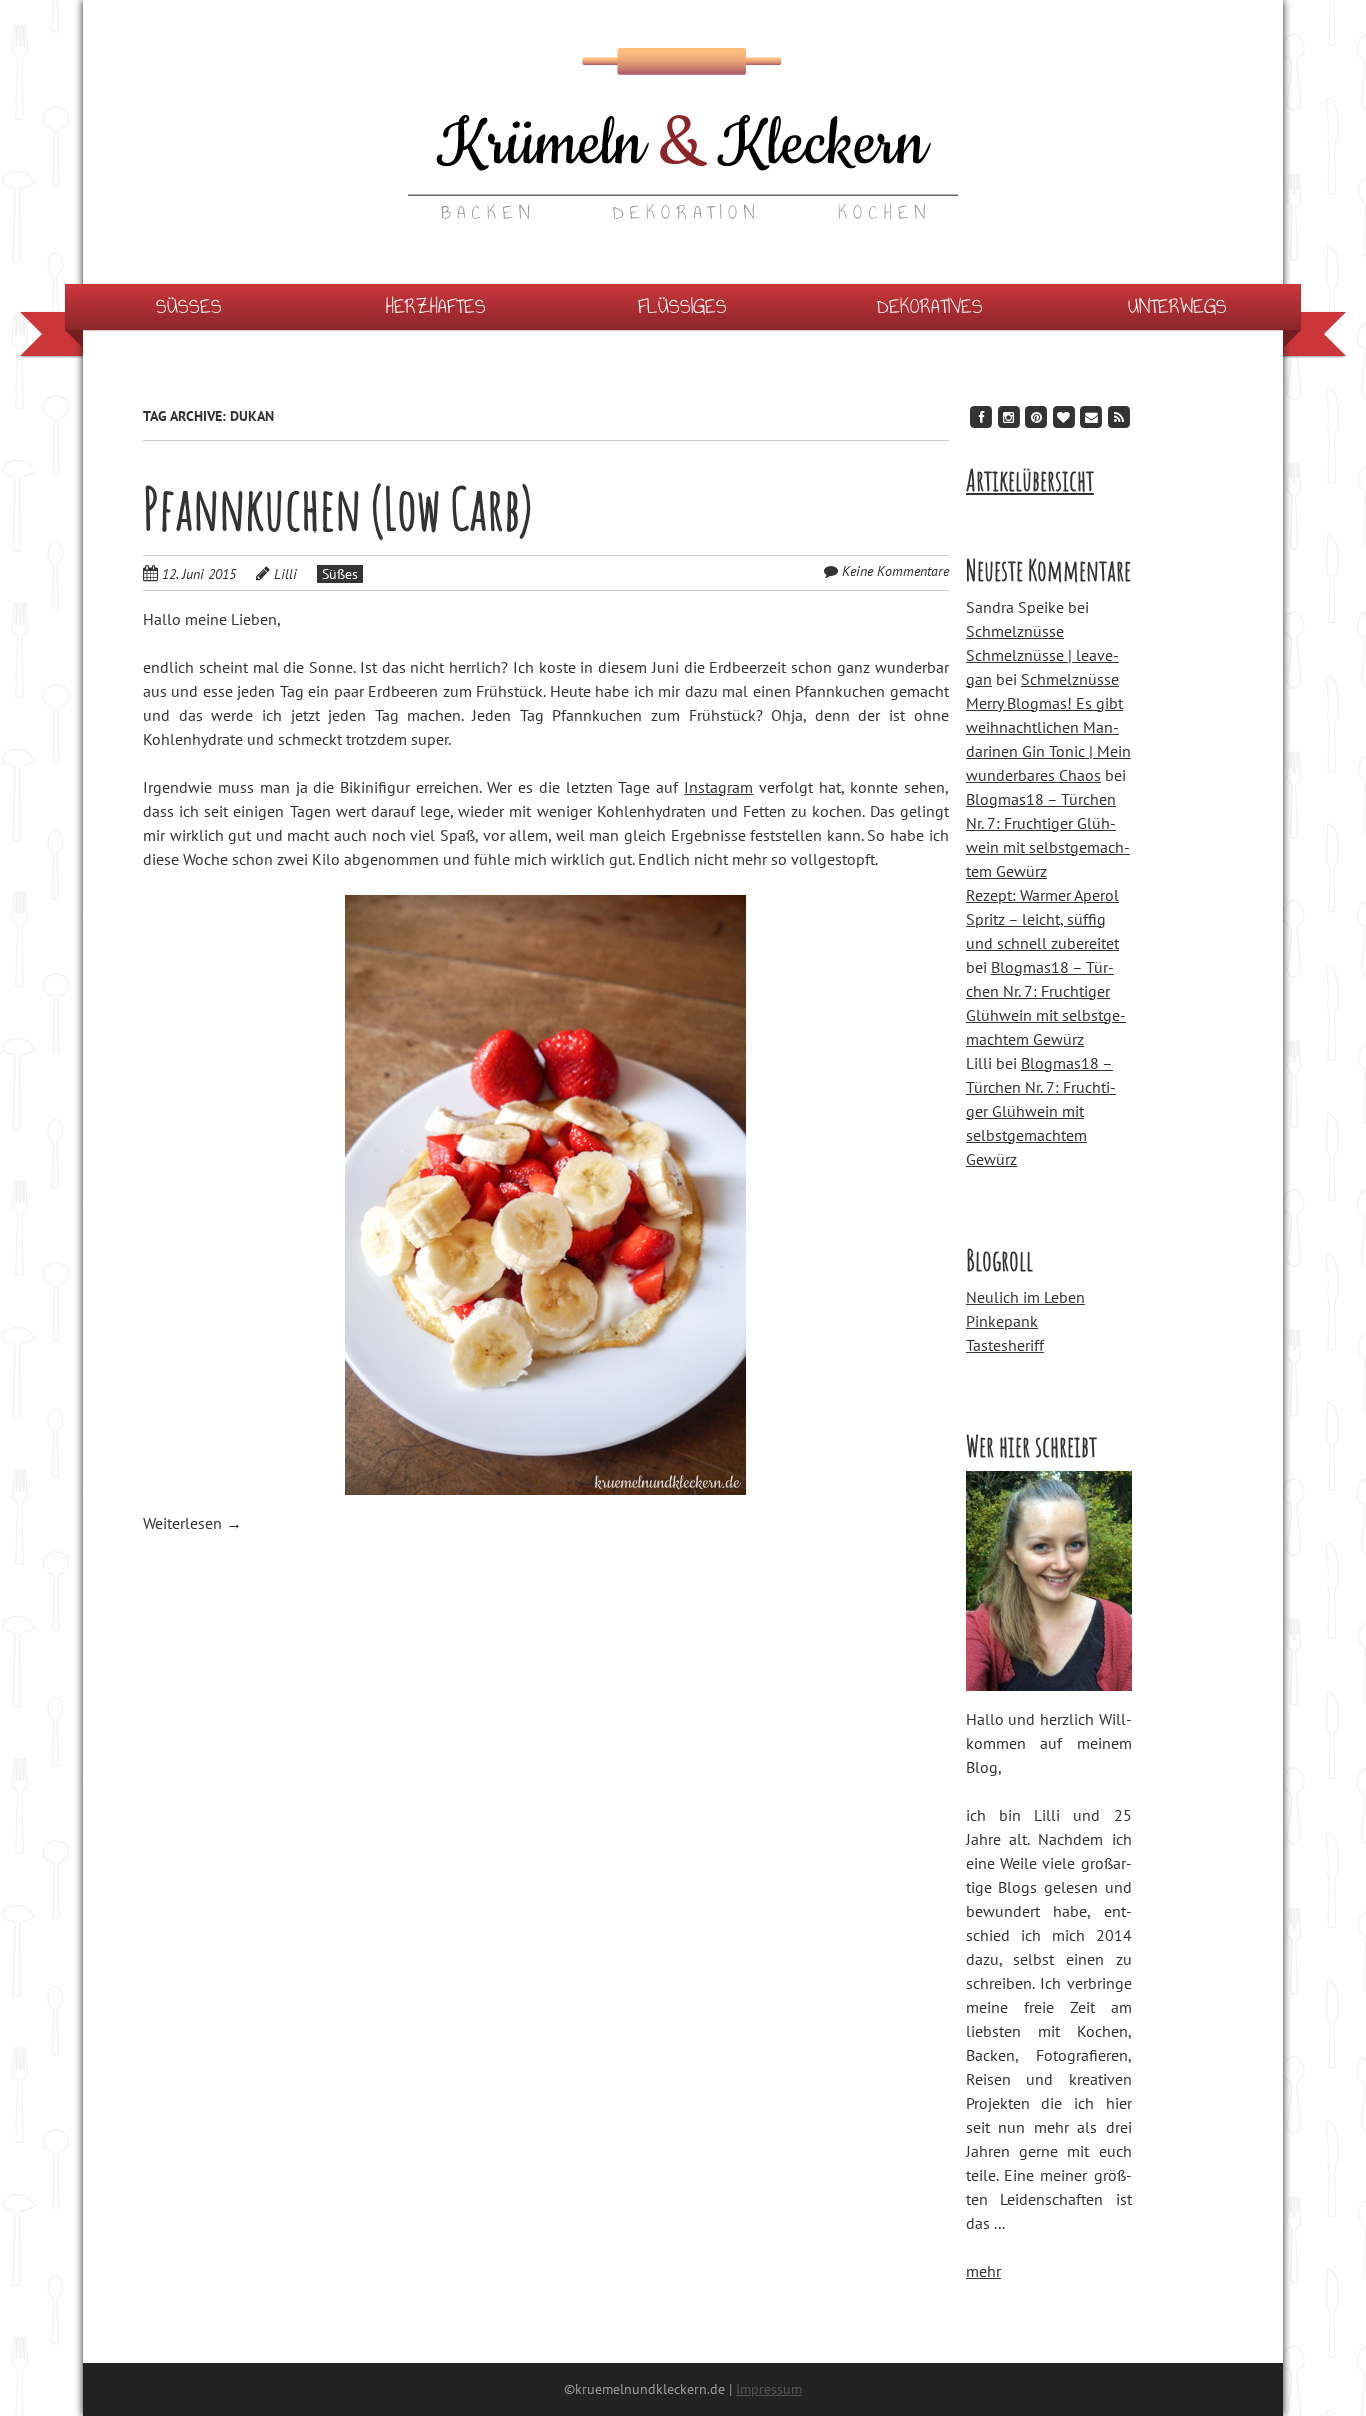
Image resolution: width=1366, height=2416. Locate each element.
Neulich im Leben (1025, 1297)
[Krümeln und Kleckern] (683, 179)
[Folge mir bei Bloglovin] (1064, 416)
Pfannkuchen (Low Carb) (337, 508)
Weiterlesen (192, 1523)
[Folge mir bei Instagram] (1009, 416)
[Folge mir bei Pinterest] (1036, 416)
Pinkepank (1002, 1321)
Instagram (718, 787)
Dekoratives (930, 306)
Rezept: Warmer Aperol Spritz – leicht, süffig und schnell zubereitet (1042, 919)
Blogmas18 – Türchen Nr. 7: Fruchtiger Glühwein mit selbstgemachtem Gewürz (1041, 1111)
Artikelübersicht (1030, 480)
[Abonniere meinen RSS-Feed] (1119, 416)
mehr (983, 2271)
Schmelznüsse (1015, 631)
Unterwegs (1177, 306)
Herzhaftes (436, 306)
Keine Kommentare (895, 571)
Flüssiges (682, 306)
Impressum (769, 2389)
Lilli (285, 574)
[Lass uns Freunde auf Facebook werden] (981, 416)
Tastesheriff (1005, 1345)
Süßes (189, 306)
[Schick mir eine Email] (1091, 416)
